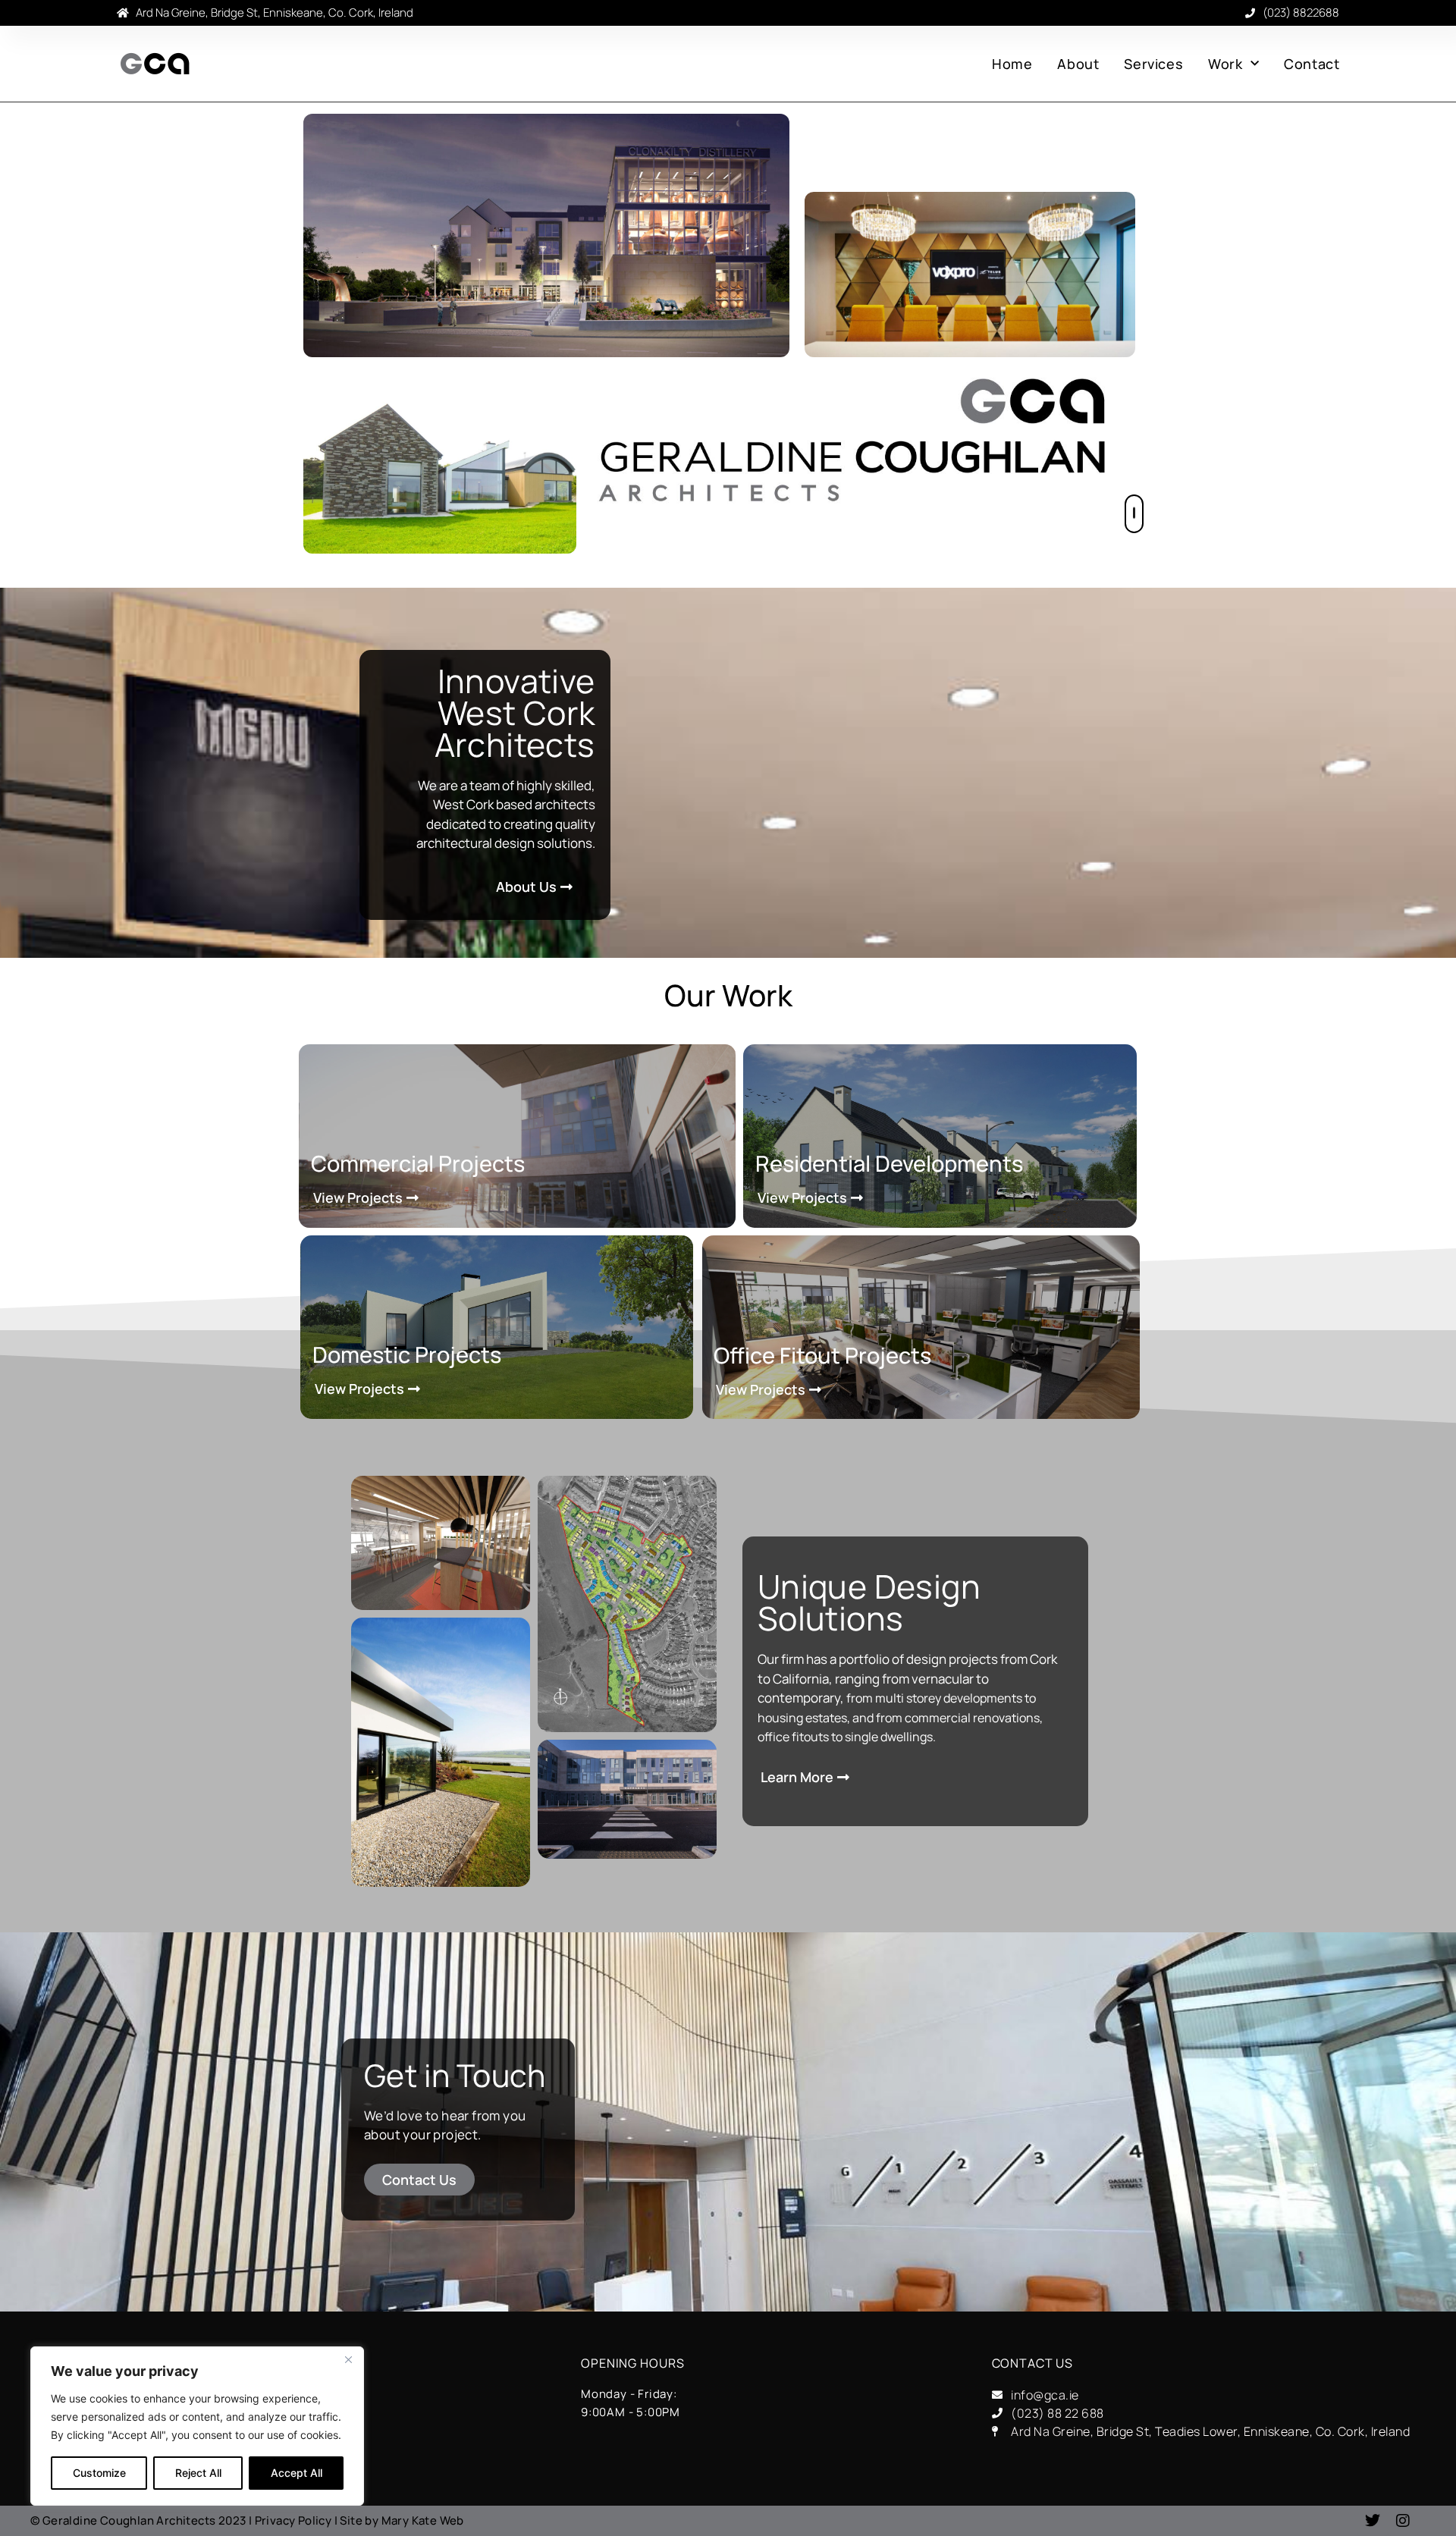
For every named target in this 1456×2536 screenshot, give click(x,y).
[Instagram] (1403, 2521)
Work (1225, 64)
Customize (99, 2473)
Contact (1312, 64)
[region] (197, 2426)
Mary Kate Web (423, 2520)
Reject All (198, 2473)
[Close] (348, 2359)
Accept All (297, 2473)
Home (1012, 64)
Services (1153, 64)
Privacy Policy (293, 2520)
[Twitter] (1373, 2521)
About (1078, 64)
